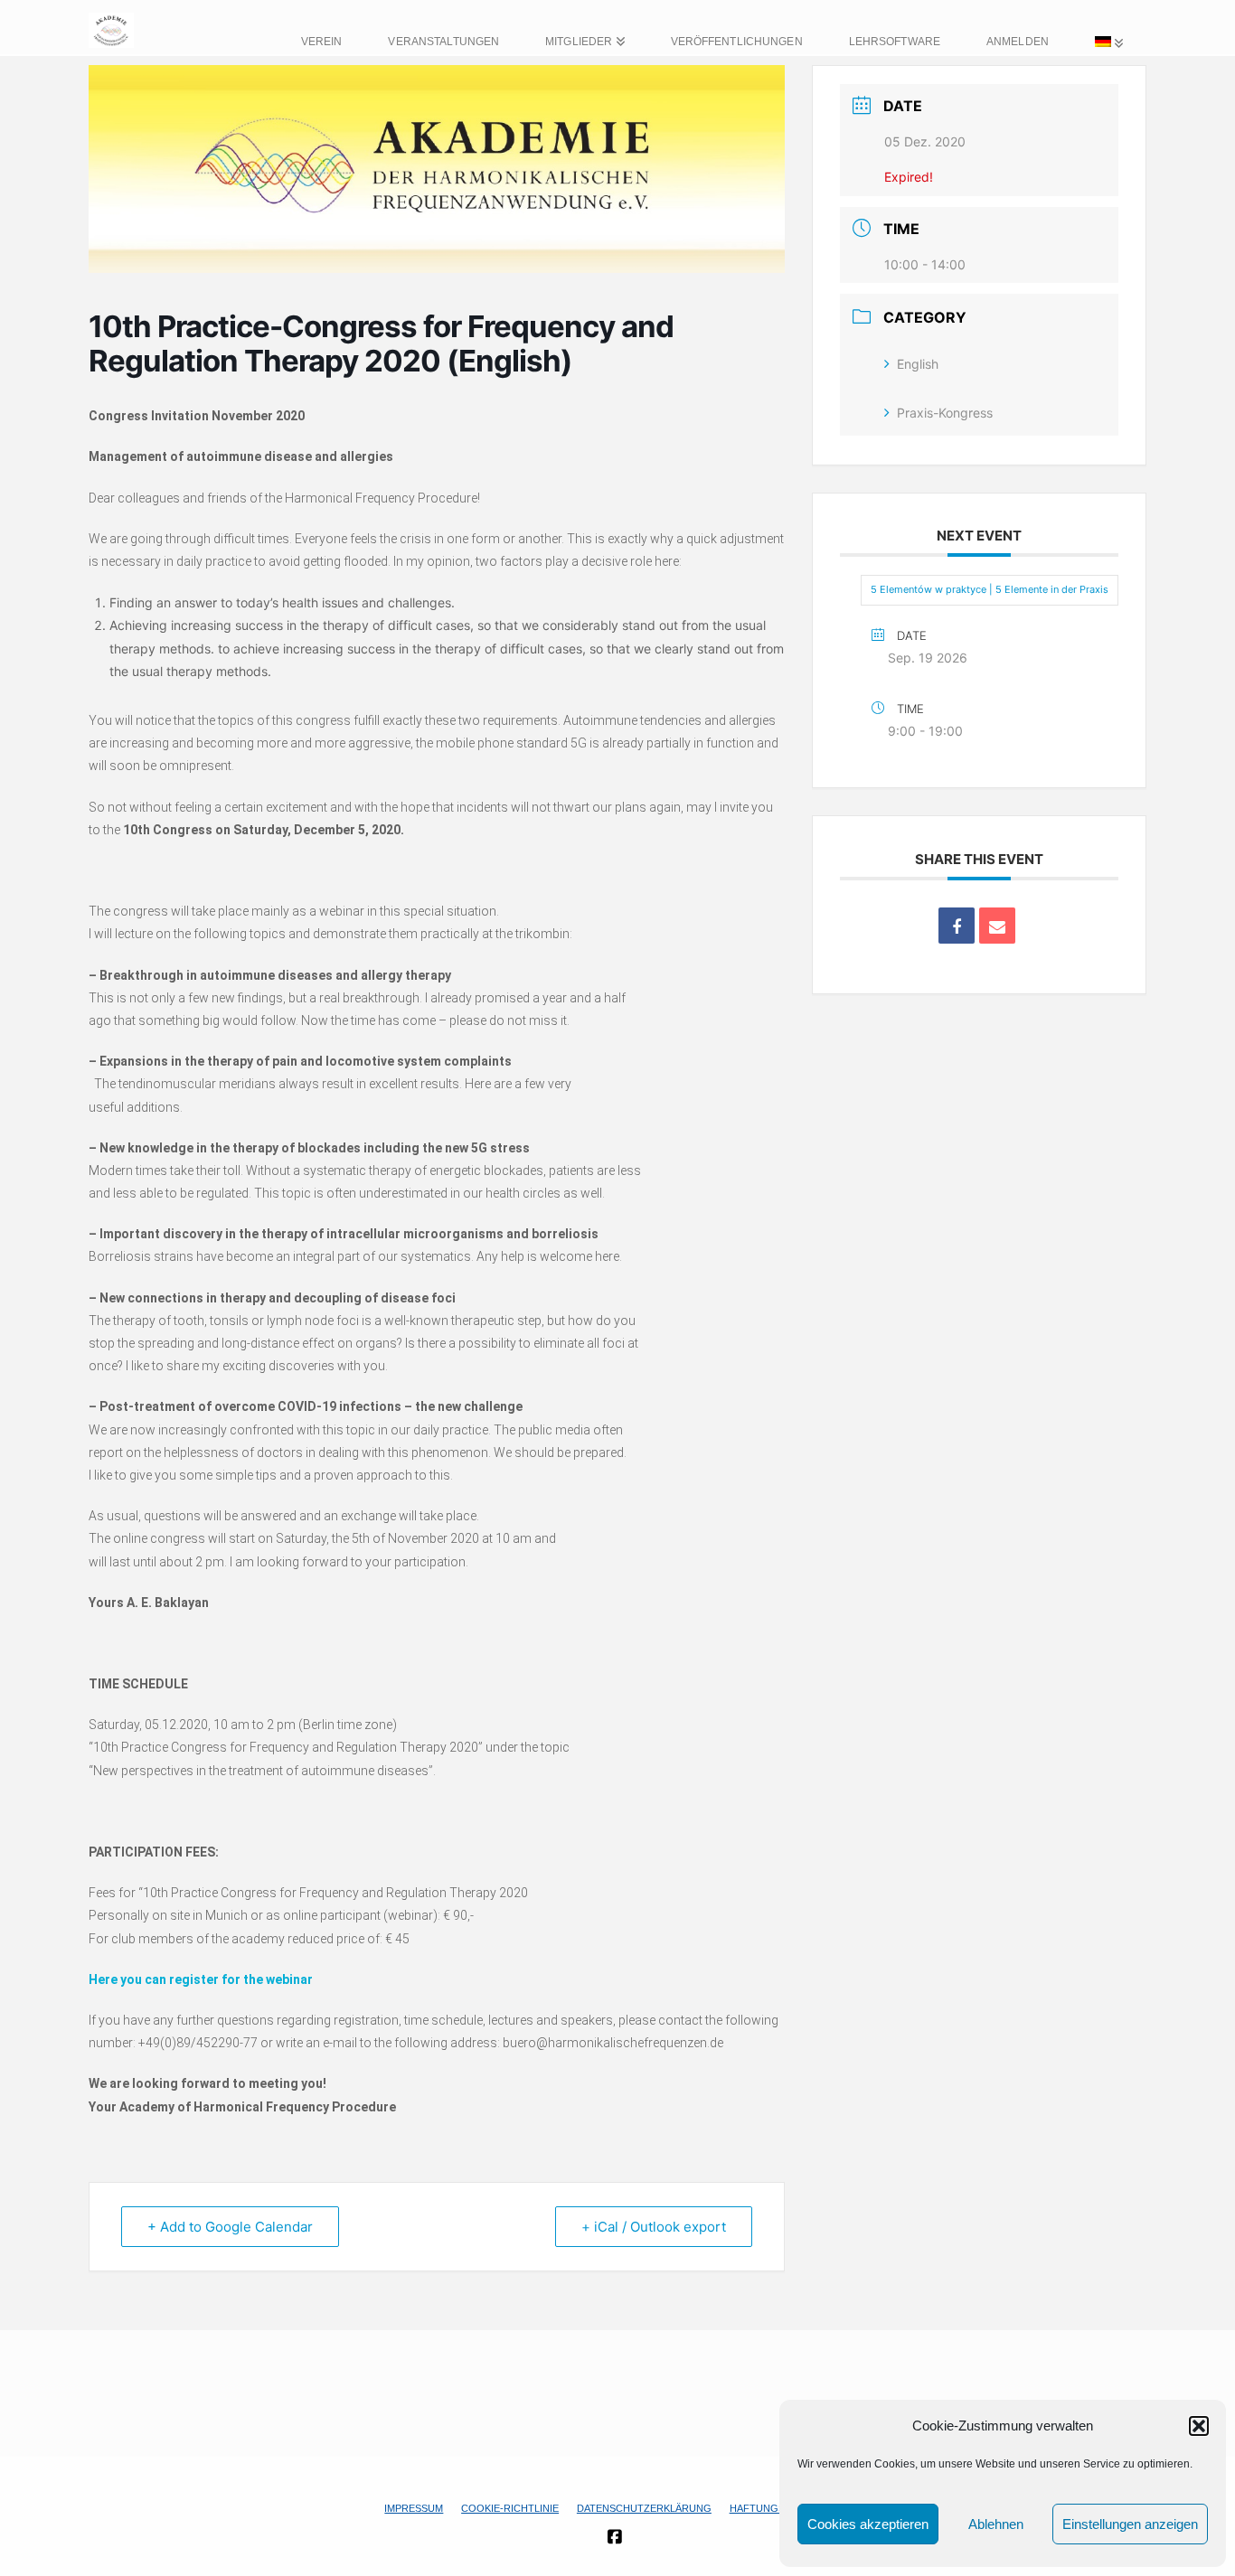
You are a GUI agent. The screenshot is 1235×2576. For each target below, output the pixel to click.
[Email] (997, 926)
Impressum (414, 2508)
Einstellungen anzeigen (1130, 2524)
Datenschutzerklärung (644, 2508)
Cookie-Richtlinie (510, 2508)
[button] (1199, 2426)
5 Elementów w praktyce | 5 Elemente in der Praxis (990, 589)
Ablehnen (996, 2524)
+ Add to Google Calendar (230, 2227)
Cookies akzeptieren (868, 2524)
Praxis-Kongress (945, 413)
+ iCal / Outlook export (654, 2227)
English (918, 364)
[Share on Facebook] (957, 926)
